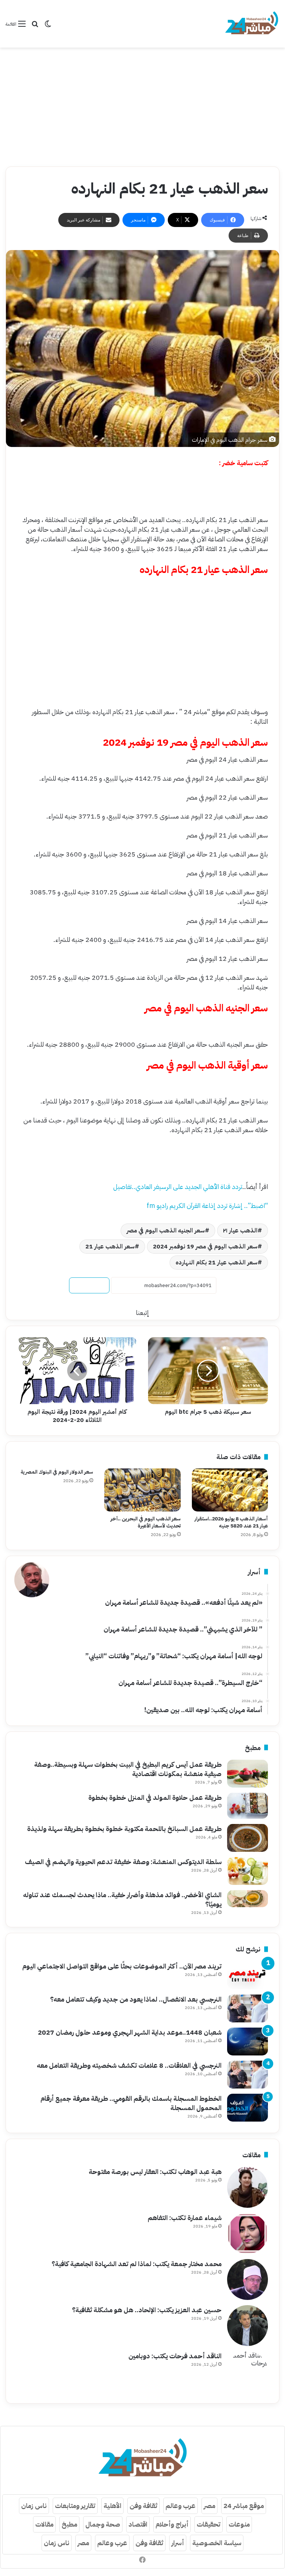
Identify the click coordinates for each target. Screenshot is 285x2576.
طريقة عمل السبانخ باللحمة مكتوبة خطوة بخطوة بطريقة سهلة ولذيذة (124, 1829)
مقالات (44, 2524)
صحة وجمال (103, 2524)
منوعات (239, 2524)
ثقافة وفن (143, 2506)
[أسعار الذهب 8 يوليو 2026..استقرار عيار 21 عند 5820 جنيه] (230, 1490)
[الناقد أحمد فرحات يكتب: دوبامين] (248, 2372)
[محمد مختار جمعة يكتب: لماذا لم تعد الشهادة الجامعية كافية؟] (248, 2279)
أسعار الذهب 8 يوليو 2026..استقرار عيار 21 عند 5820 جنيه (231, 1522)
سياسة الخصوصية (217, 2543)
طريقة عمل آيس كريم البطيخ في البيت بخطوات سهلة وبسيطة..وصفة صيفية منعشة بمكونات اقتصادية (128, 1769)
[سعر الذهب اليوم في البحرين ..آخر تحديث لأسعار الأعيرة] (142, 1490)
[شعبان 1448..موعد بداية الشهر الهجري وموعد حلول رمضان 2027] (248, 2042)
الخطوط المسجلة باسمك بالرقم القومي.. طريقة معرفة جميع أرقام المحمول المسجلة (131, 2103)
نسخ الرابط (89, 1285)
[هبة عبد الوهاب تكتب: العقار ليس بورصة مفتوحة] (248, 2187)
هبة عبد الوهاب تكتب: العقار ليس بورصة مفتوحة (155, 2172)
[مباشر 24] (252, 24)
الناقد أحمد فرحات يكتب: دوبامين (175, 2356)
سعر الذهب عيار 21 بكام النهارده (217, 1263)
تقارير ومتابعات (75, 2506)
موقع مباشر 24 (244, 2506)
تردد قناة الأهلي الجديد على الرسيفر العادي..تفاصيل (178, 1187)
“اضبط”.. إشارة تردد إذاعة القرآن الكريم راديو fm (207, 1206)
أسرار (178, 2543)
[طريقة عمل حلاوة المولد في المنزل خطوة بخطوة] (248, 1806)
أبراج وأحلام (172, 2524)
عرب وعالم (181, 2506)
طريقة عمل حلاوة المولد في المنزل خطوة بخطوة (155, 1797)
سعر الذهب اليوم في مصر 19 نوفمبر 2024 (205, 1247)
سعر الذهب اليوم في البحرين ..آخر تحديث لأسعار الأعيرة (146, 1522)
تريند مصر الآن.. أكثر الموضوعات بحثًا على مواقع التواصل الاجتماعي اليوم (122, 1966)
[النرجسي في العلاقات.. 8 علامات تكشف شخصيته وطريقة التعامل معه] (248, 2075)
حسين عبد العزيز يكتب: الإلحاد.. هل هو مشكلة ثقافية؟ (147, 2310)
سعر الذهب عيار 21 (110, 1247)
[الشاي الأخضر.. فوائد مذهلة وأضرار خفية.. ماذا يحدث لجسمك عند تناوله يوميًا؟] (248, 1899)
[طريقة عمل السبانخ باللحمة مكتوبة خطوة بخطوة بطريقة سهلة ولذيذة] (248, 1838)
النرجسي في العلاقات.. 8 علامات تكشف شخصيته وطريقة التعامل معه (129, 2065)
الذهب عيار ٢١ (240, 1231)
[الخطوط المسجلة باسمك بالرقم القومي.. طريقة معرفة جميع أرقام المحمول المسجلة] (248, 2108)
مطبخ (69, 2524)
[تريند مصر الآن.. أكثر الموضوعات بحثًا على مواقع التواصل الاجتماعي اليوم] (248, 1975)
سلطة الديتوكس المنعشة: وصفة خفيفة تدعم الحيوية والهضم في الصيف (123, 1862)
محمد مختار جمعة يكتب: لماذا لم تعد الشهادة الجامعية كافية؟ (137, 2264)
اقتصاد (138, 2524)
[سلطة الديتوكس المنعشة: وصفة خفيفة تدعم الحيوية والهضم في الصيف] (248, 1871)
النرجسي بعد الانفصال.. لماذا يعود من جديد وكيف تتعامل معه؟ (136, 1999)
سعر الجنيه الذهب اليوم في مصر (166, 1231)
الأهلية (112, 2506)
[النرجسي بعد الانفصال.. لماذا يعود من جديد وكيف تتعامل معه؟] (248, 2008)
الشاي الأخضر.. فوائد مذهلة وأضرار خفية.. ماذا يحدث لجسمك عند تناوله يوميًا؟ (122, 1899)
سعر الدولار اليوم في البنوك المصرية (57, 1472)
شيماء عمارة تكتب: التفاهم (185, 2218)
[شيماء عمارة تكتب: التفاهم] (248, 2233)
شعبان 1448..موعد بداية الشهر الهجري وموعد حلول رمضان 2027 (130, 2032)
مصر (209, 2506)
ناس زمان (34, 2506)
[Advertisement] (142, 107)
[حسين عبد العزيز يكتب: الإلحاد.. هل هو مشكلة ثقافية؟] (248, 2326)
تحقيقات (209, 2524)
